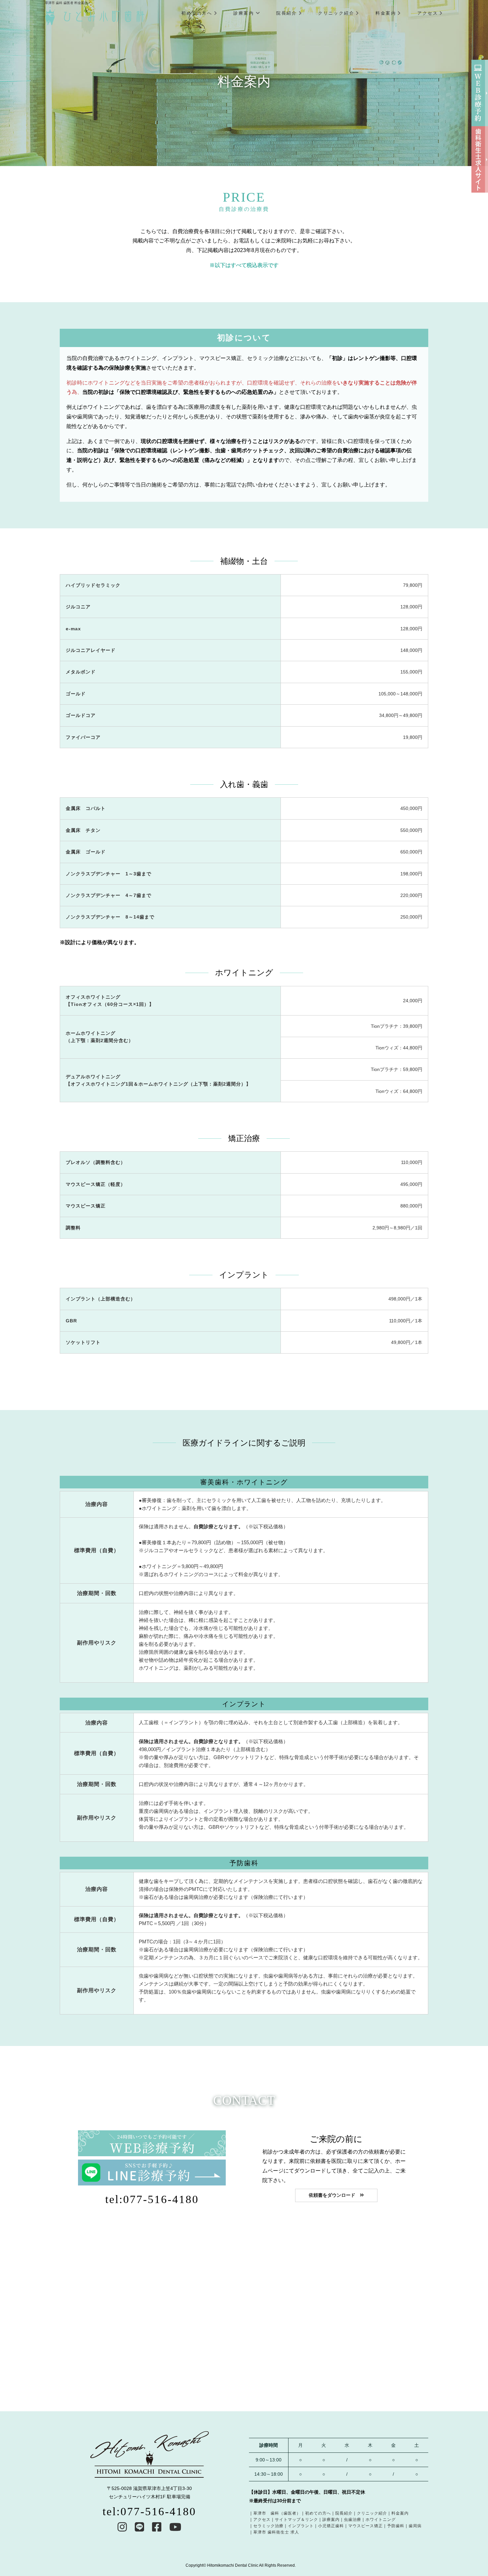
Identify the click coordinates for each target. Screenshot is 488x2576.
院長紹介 (286, 13)
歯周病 (415, 2526)
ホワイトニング (381, 2520)
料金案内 (386, 13)
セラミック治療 (268, 2526)
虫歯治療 (353, 2520)
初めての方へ (197, 13)
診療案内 (244, 13)
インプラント (301, 2526)
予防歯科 (396, 2526)
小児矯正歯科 (331, 2526)
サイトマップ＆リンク (296, 2520)
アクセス (428, 13)
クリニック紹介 (336, 13)
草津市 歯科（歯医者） (277, 2513)
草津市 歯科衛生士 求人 (276, 2532)
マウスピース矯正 (366, 2526)
